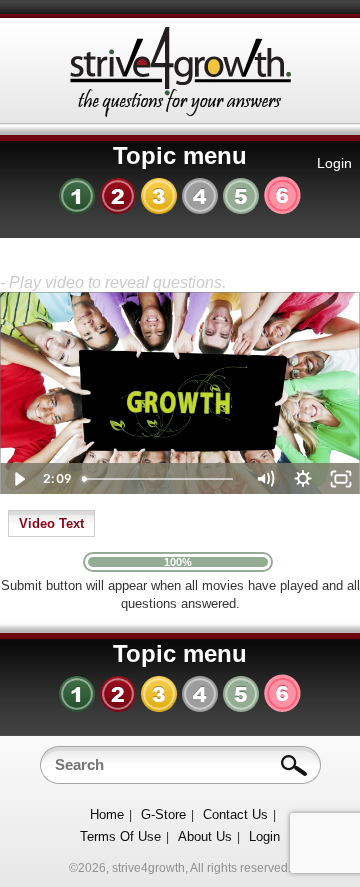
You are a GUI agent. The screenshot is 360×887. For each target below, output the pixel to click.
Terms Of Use (120, 836)
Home (107, 814)
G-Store (163, 814)
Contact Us (235, 814)
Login (334, 163)
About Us (205, 836)
